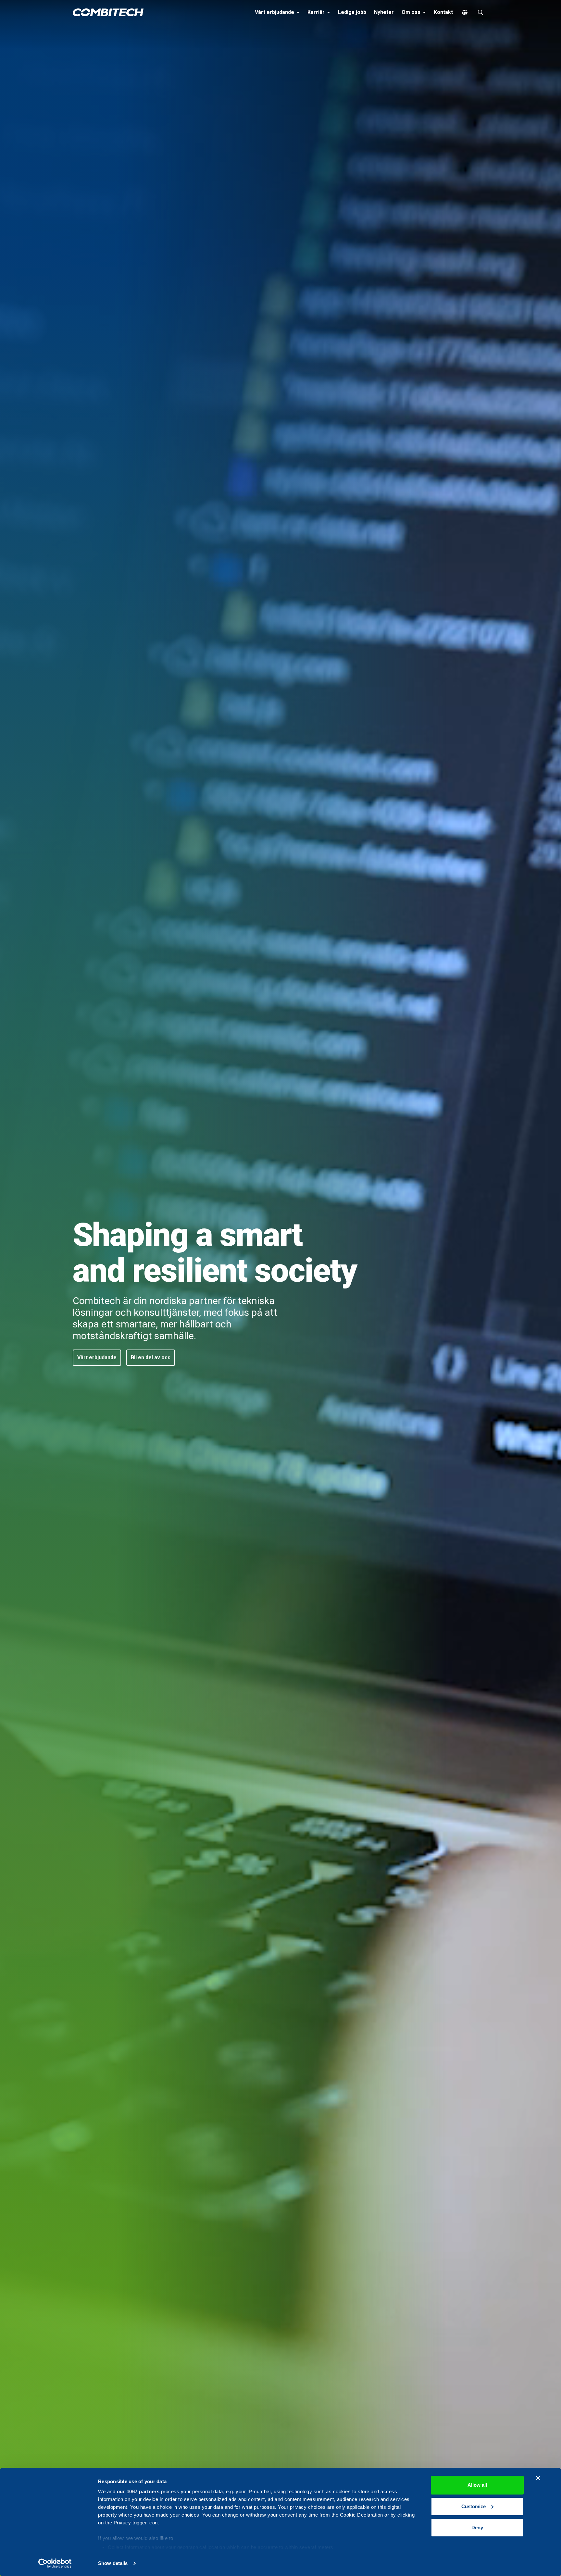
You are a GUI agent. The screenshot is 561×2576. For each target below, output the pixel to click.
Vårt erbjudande (278, 12)
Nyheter (384, 12)
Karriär (320, 12)
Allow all (477, 2485)
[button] (97, 1358)
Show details (113, 2563)
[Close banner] (538, 2478)
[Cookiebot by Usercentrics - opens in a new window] (55, 2563)
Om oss (415, 12)
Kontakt (443, 12)
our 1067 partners (138, 2491)
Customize (474, 2506)
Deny (477, 2527)
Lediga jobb (352, 12)
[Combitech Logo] (108, 12)
